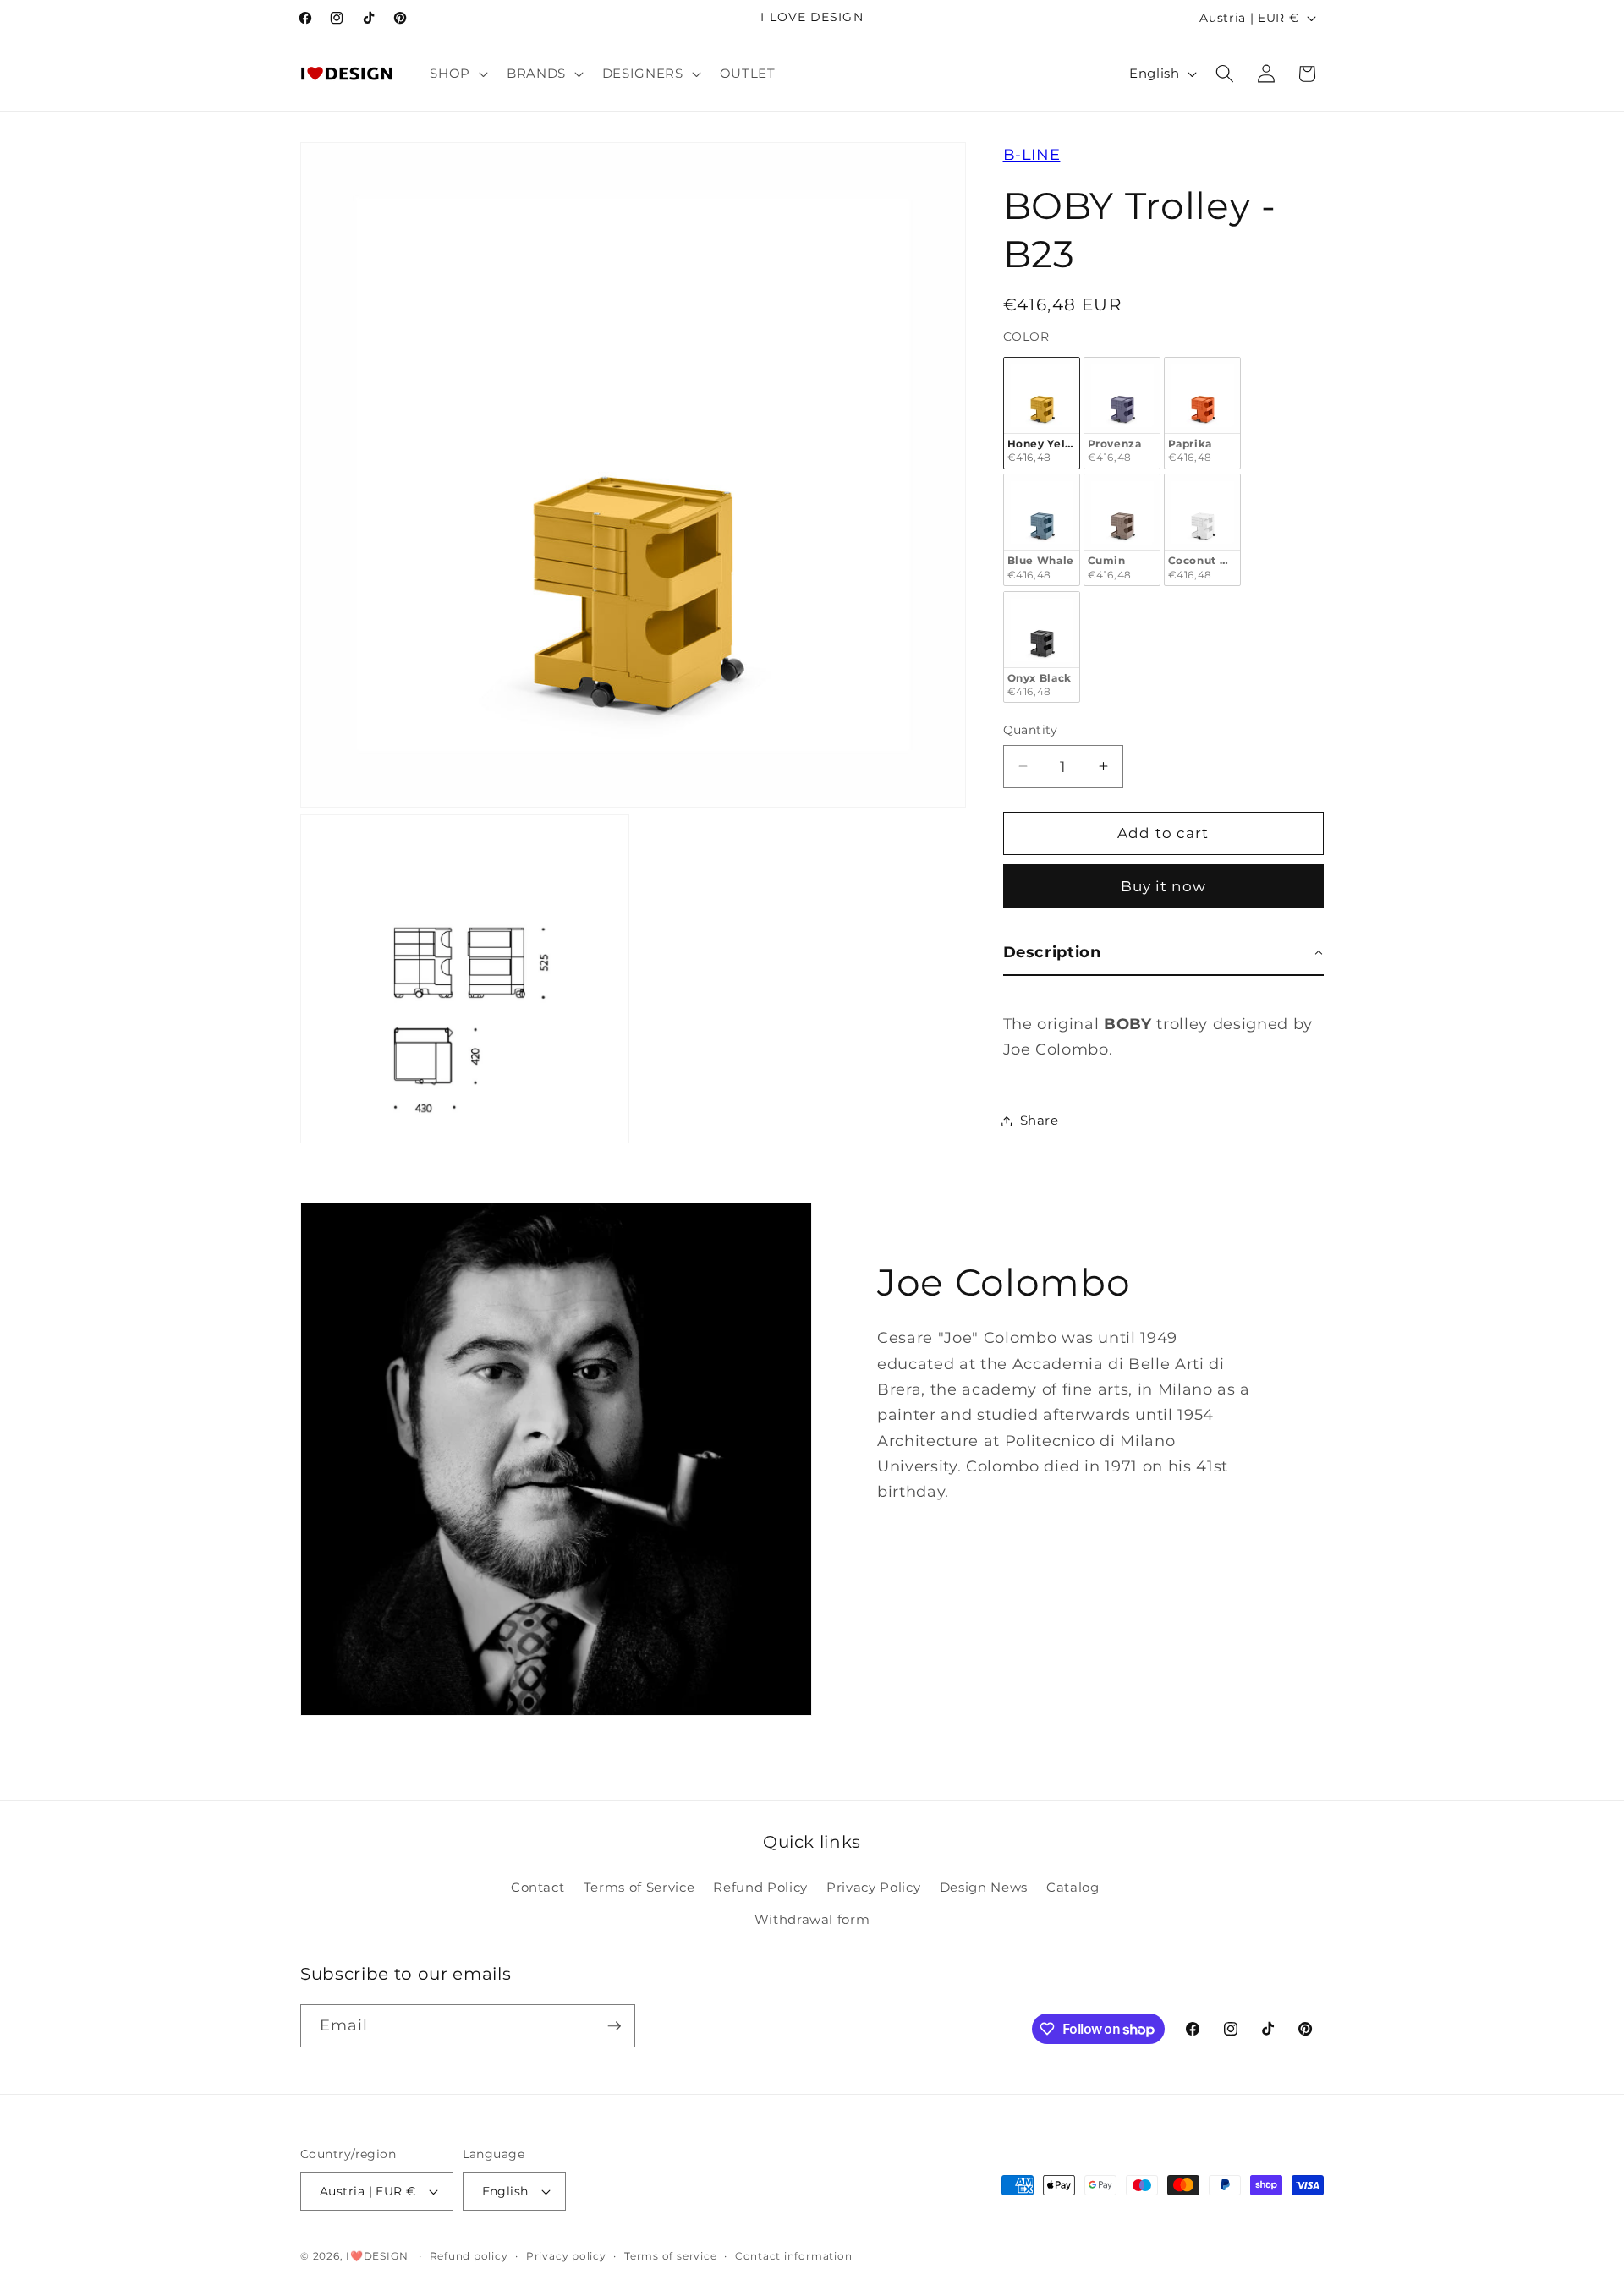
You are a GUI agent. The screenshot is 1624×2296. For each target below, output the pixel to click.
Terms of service (670, 2256)
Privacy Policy (873, 1887)
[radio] (1042, 413)
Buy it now (1163, 886)
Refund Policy (760, 1887)
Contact (538, 1887)
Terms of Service (639, 1887)
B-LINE (1032, 154)
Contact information (794, 2256)
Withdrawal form (812, 1919)
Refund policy (469, 2256)
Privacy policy (566, 2256)
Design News (984, 1887)
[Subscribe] (614, 2026)
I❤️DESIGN (377, 2256)
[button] (457, 74)
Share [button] (1040, 1120)
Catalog (1073, 1887)
